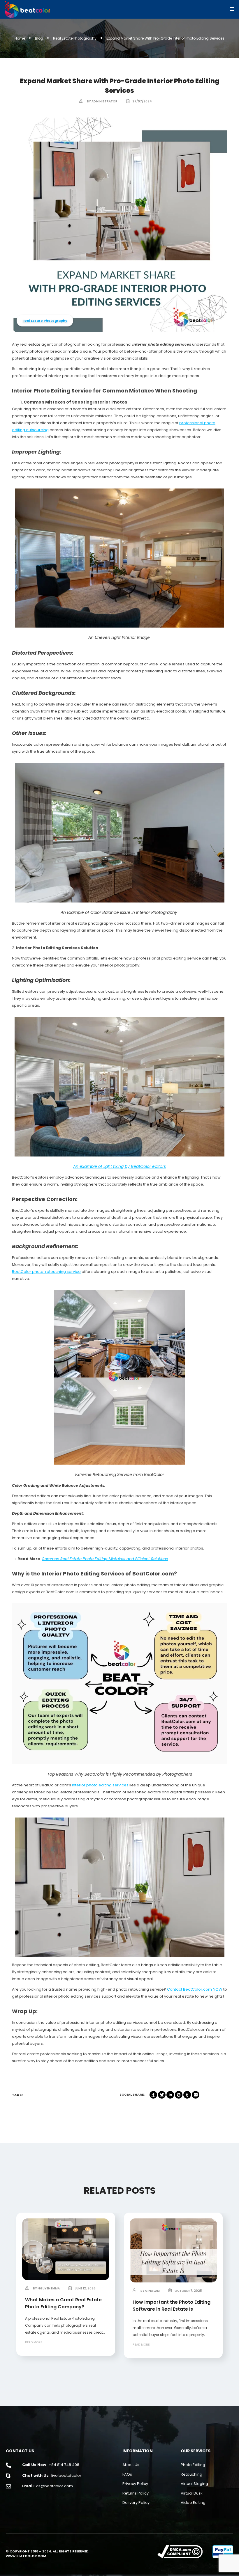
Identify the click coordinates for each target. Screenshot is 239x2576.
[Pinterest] (179, 2095)
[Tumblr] (187, 2095)
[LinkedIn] (170, 2095)
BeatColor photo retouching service (46, 1272)
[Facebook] (153, 2095)
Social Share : (132, 2094)
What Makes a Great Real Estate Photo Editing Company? (63, 2303)
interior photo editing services (100, 1785)
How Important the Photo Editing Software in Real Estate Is (172, 2306)
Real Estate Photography (75, 38)
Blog (39, 38)
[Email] (196, 2095)
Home (20, 38)
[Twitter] (162, 2095)
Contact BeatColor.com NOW (195, 1989)
